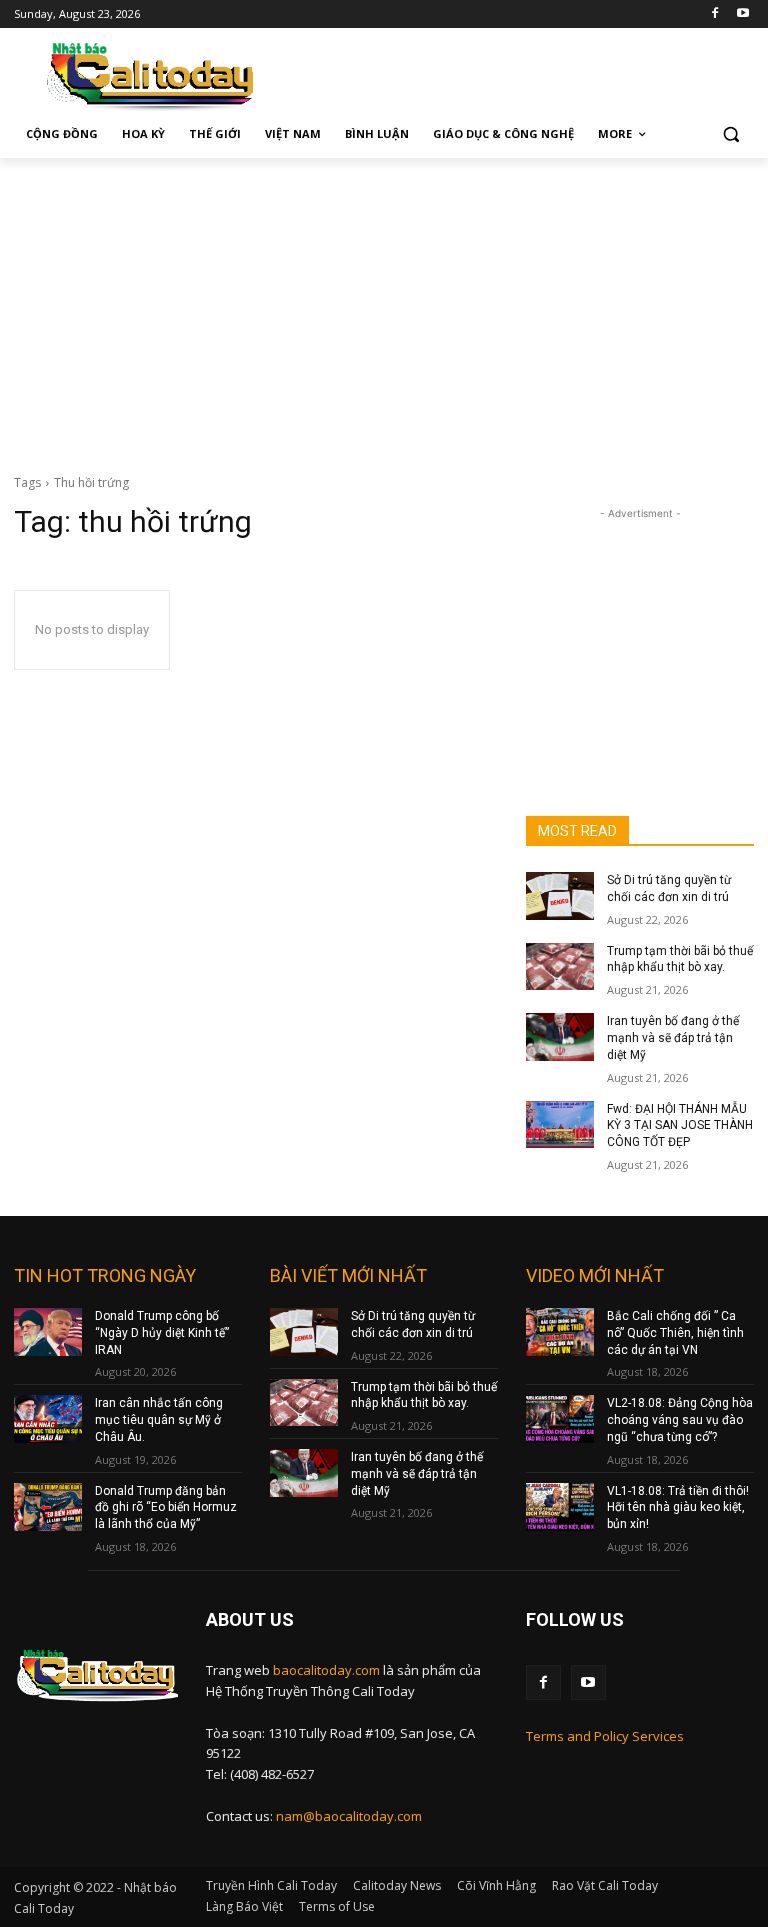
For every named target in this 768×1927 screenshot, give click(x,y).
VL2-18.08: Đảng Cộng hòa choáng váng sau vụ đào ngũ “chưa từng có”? (680, 1420)
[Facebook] (714, 14)
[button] (730, 134)
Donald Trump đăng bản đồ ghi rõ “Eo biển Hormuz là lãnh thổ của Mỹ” (166, 1508)
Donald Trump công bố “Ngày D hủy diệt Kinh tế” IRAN (162, 1333)
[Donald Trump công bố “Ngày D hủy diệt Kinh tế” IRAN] (48, 1332)
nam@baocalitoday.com (349, 1816)
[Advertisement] (384, 308)
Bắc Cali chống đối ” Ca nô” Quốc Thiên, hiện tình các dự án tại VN (675, 1333)
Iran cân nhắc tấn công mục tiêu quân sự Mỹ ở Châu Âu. (159, 1420)
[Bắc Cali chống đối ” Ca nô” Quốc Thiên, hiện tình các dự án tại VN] (560, 1332)
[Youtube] (742, 14)
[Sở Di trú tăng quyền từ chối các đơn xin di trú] (560, 896)
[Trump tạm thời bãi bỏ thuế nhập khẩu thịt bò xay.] (560, 967)
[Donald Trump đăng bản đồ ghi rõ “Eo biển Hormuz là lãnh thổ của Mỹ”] (48, 1507)
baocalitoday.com (326, 1670)
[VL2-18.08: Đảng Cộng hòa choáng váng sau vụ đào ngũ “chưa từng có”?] (560, 1419)
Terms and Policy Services (605, 1736)
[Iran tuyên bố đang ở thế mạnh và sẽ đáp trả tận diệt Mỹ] (560, 1037)
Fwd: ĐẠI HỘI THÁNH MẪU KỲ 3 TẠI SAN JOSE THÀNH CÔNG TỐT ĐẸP (680, 1126)
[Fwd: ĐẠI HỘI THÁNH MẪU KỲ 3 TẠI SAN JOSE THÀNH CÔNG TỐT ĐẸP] (560, 1125)
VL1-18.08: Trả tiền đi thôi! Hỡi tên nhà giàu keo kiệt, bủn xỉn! (678, 1508)
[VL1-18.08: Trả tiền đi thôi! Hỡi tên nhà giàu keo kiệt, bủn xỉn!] (560, 1507)
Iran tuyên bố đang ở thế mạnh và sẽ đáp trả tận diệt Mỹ (673, 1038)
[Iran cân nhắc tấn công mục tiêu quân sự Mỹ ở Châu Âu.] (48, 1419)
